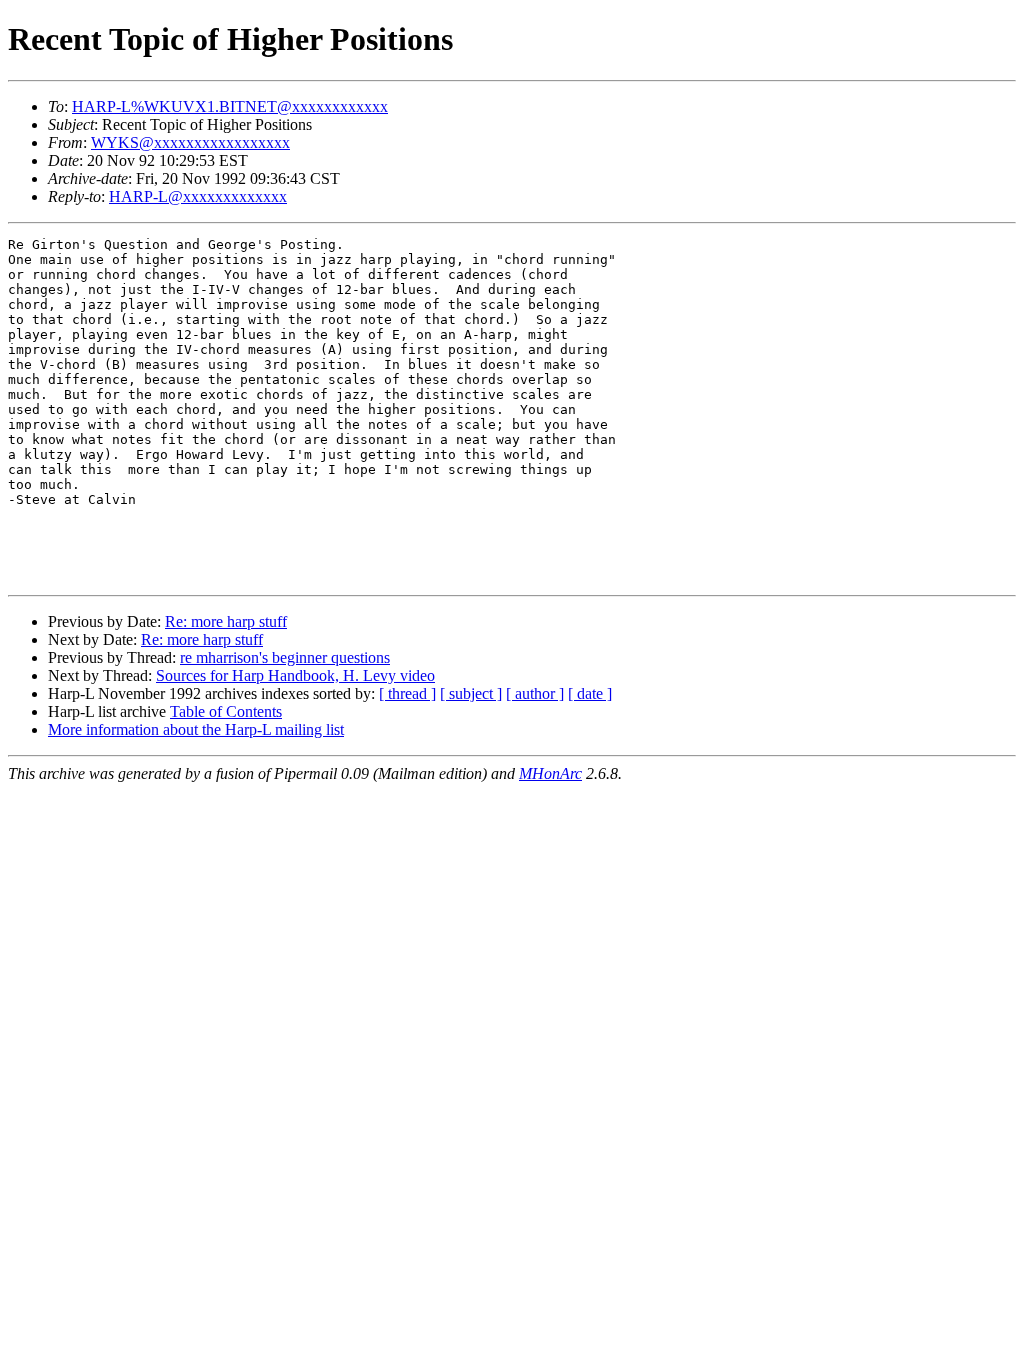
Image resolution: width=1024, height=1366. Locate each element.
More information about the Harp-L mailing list (196, 729)
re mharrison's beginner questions (285, 657)
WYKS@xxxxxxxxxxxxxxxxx (190, 142)
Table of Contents (226, 711)
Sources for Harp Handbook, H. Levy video (295, 675)
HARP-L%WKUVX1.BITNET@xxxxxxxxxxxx (230, 106)
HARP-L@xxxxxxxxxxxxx (198, 196)
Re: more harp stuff (226, 621)
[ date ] (590, 693)
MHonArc (550, 773)
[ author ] (535, 693)
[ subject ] (471, 693)
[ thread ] (407, 693)
